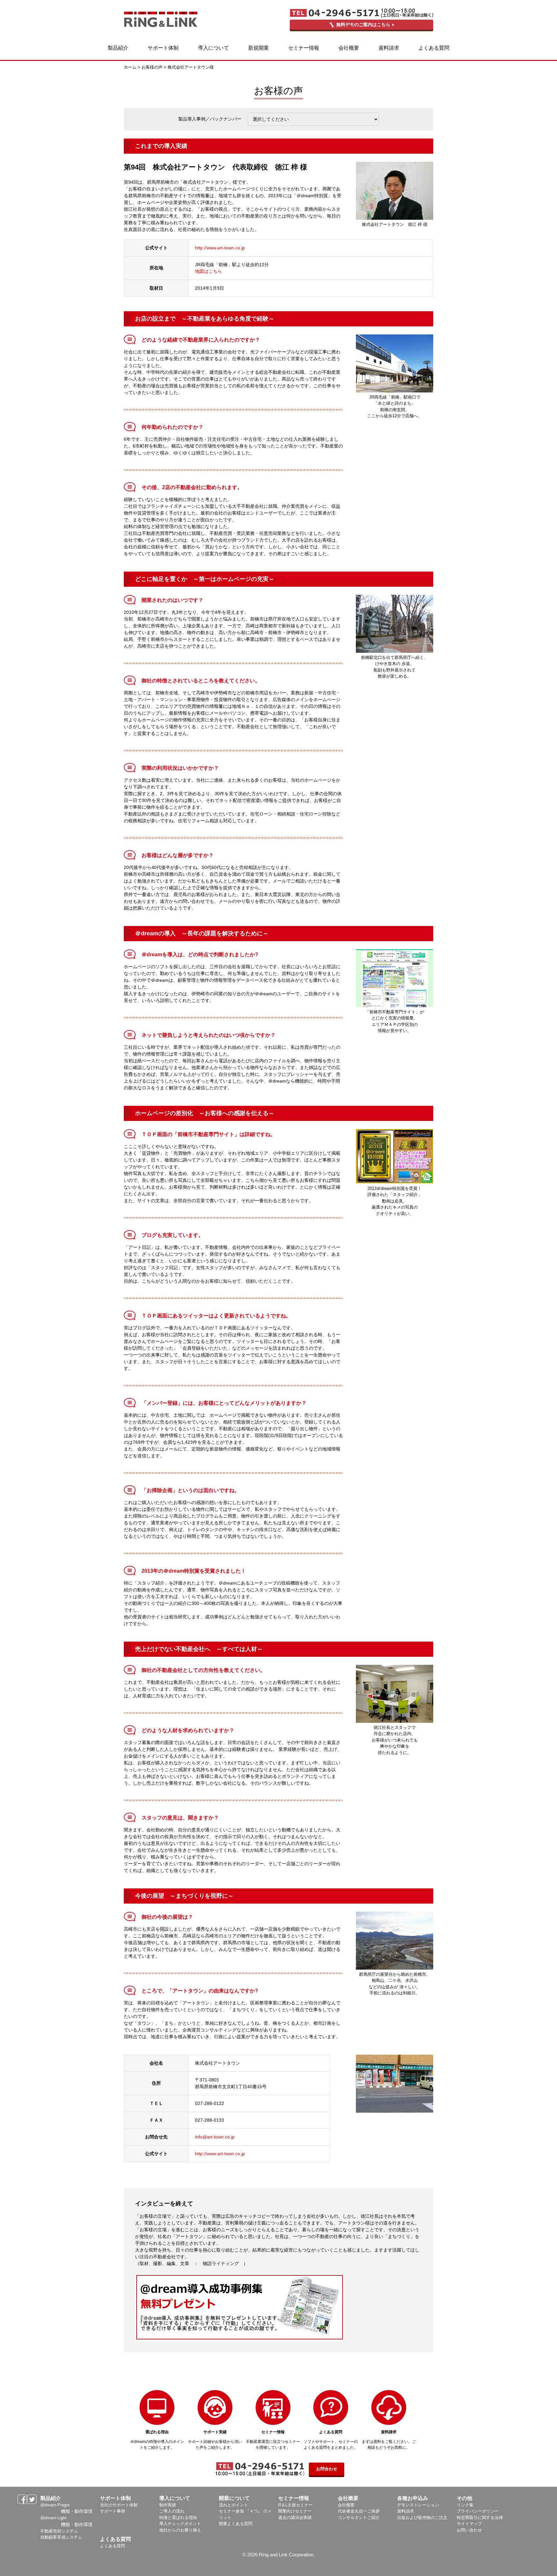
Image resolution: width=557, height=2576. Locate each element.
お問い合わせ (469, 2530)
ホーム (130, 67)
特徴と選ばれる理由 (178, 2518)
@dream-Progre (55, 2505)
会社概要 (346, 2505)
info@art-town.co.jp (215, 2137)
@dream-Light (53, 2518)
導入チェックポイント (180, 2524)
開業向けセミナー (295, 2511)
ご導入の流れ (172, 2511)
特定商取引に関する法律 (480, 2518)
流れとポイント (234, 2505)
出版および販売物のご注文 (422, 2518)
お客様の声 (152, 67)
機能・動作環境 (77, 2511)
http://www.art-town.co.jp (220, 248)
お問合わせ (327, 2469)
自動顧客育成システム (61, 2537)
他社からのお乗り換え (180, 2530)
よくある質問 (112, 2546)
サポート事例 (112, 2511)
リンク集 (465, 2505)
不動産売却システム (59, 2531)
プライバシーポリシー (478, 2511)
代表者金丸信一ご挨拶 (359, 2511)
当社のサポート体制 (119, 2505)
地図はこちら (209, 271)
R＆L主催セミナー (295, 2505)
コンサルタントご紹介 (359, 2518)
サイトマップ (469, 2524)
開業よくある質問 (236, 2524)
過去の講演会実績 (295, 2518)
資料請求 (406, 2511)
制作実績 (168, 2505)
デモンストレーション (418, 2505)
